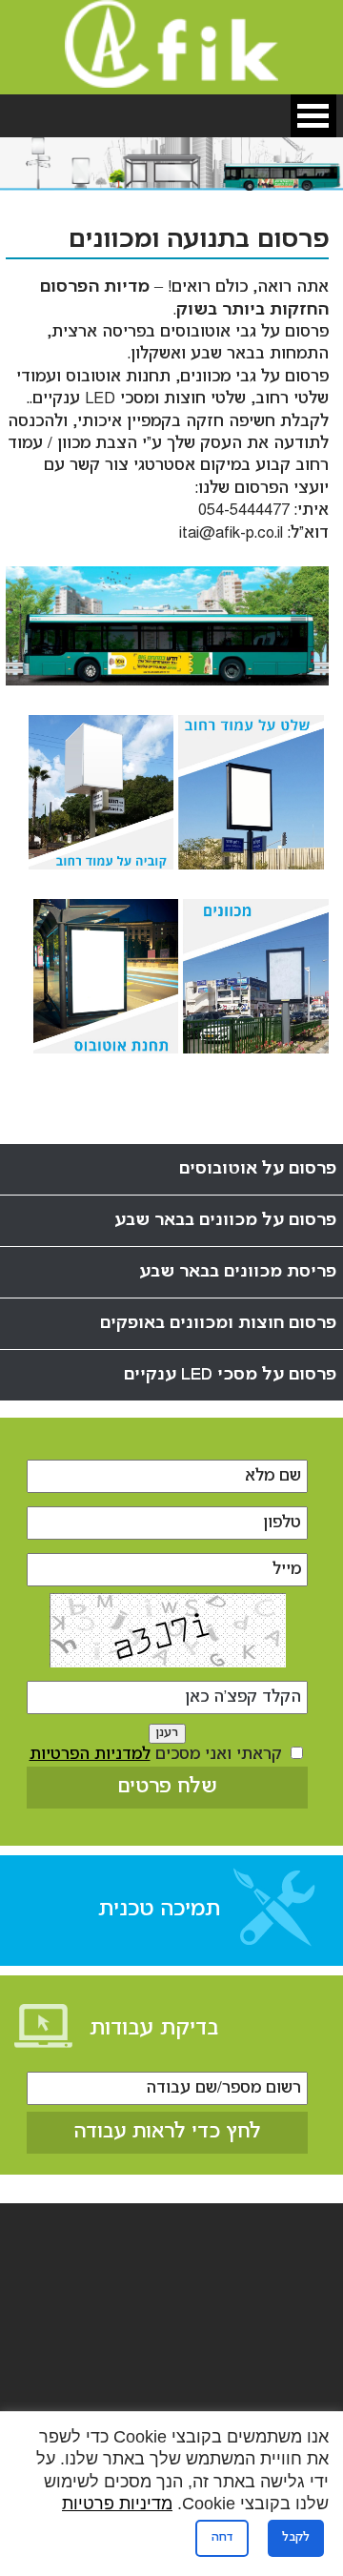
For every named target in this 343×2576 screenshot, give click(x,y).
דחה (222, 2538)
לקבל (296, 2538)
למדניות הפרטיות (90, 1755)
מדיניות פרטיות (117, 2504)
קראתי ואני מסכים (158, 1755)
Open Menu (313, 116)
